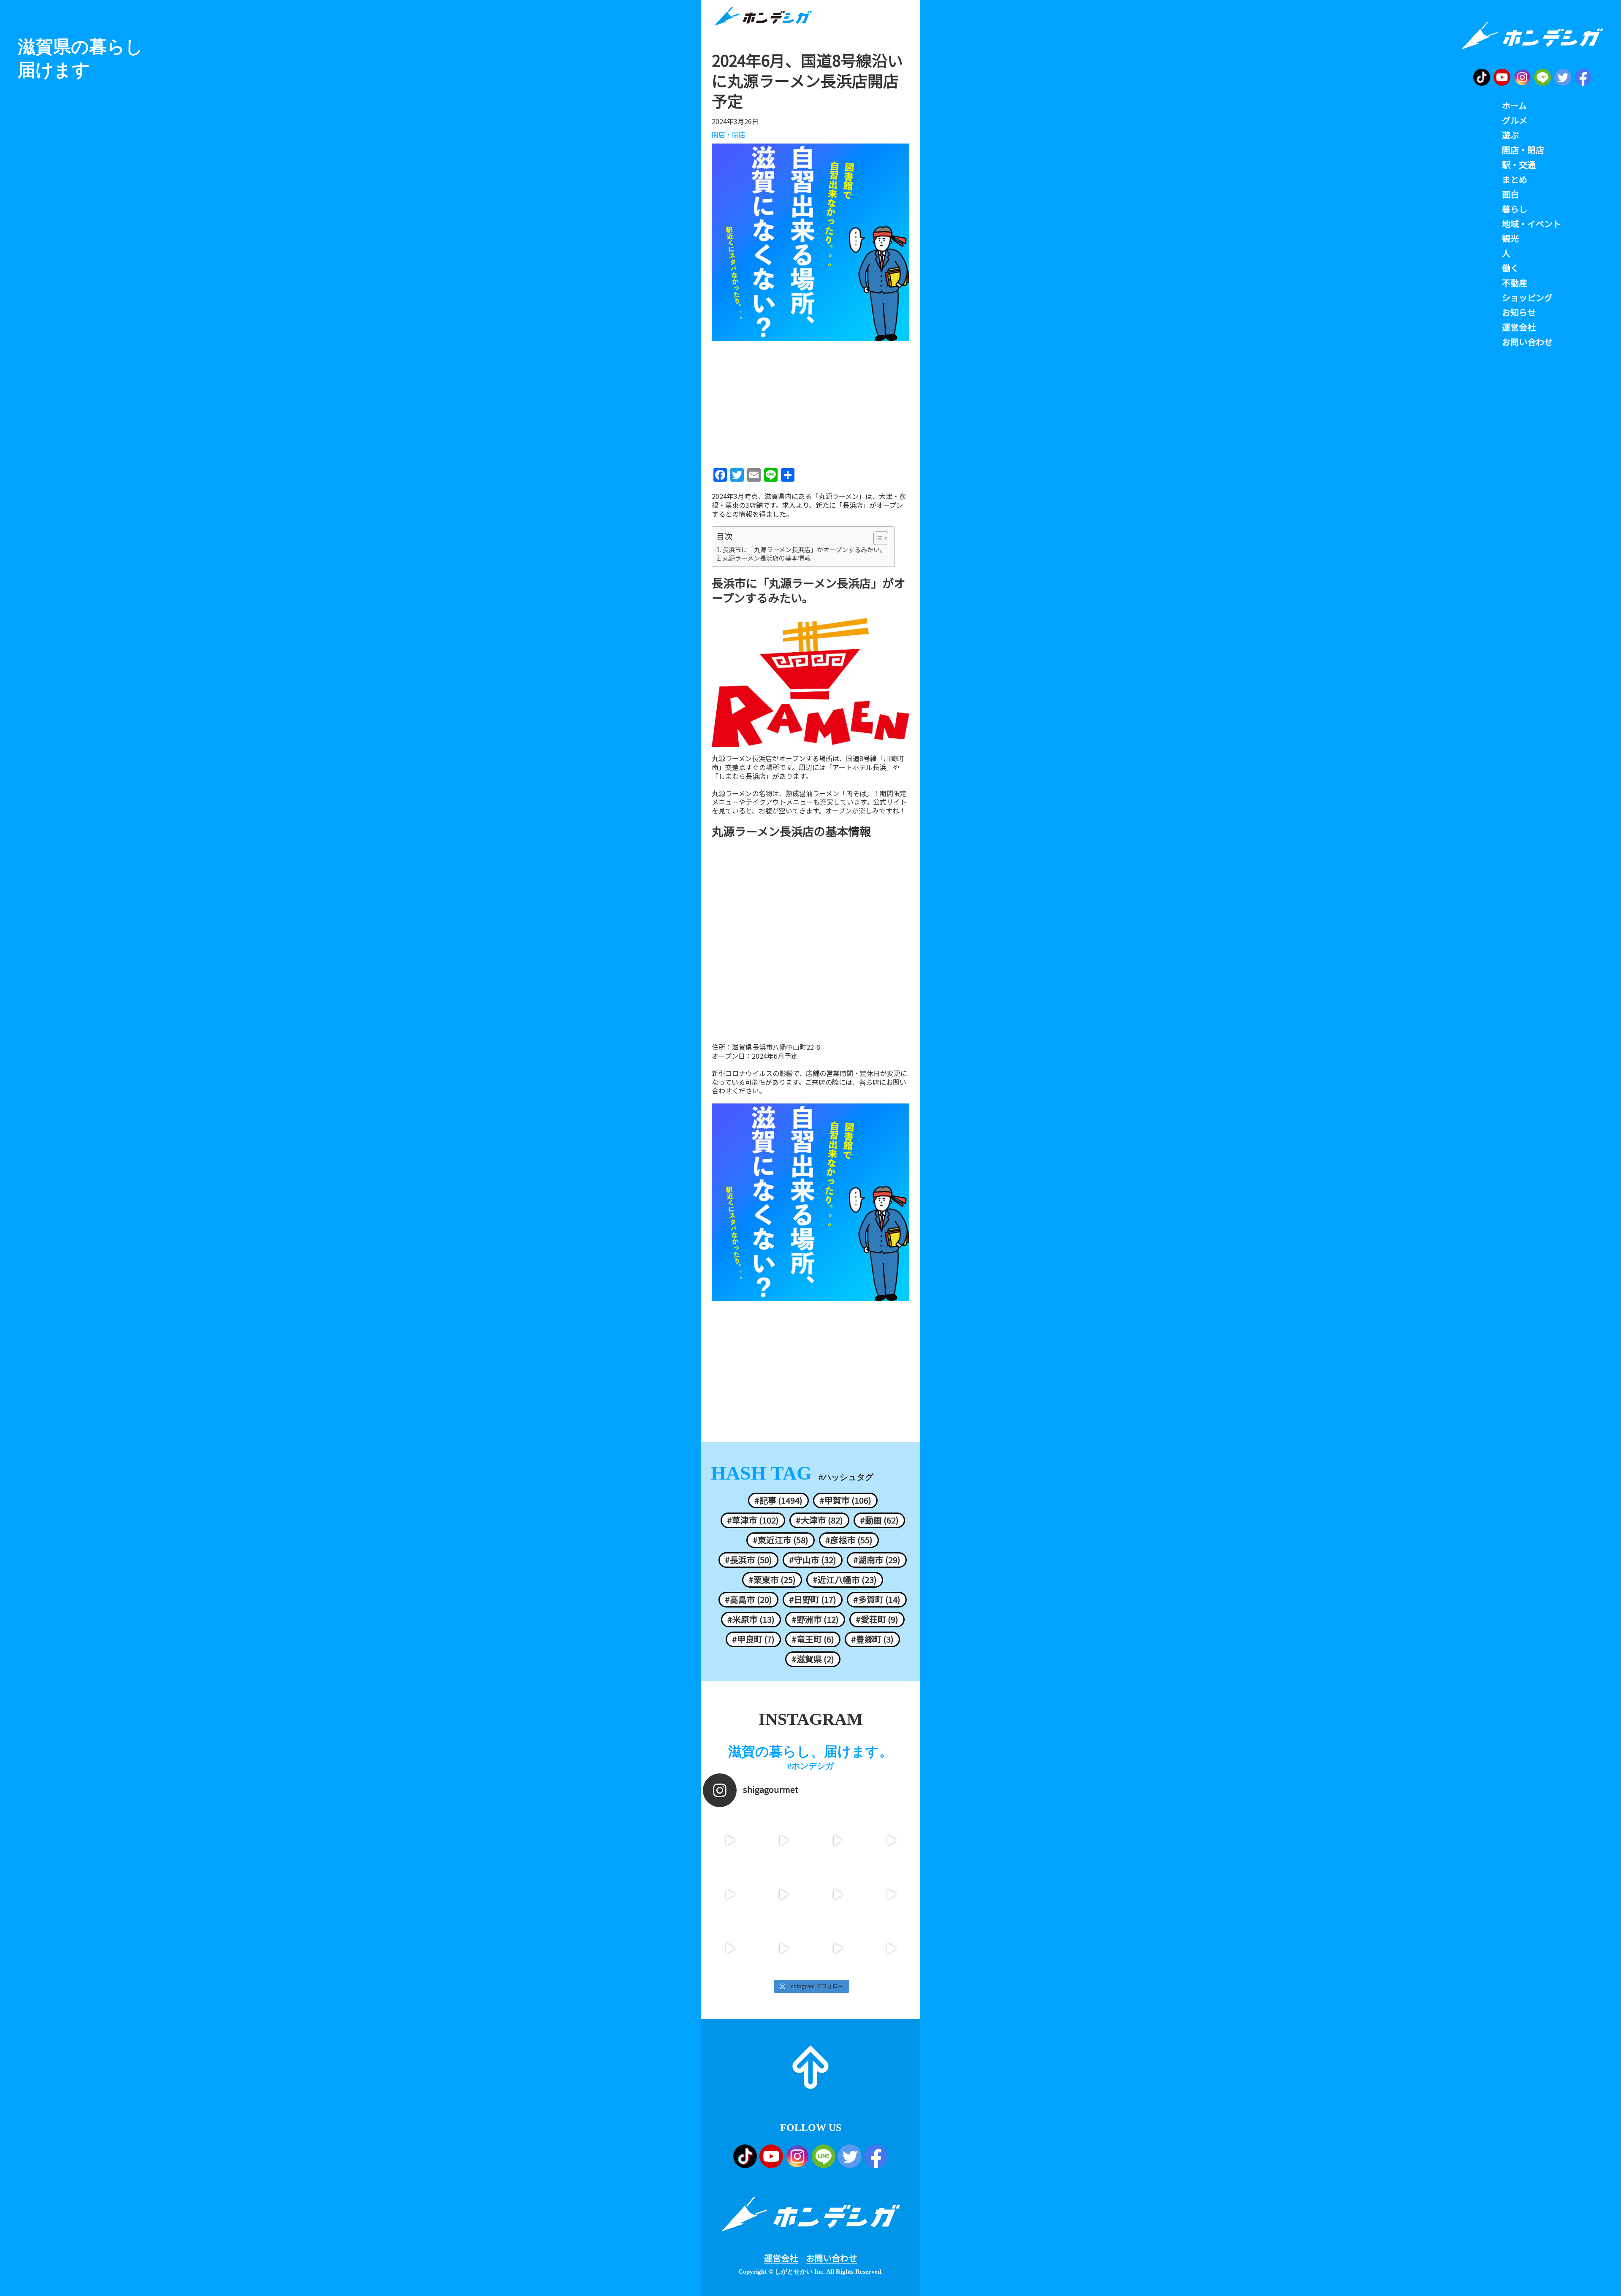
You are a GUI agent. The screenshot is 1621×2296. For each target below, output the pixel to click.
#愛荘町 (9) (877, 1619)
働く (1510, 268)
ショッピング (1527, 298)
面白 (1510, 194)
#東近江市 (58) (781, 1540)
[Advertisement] (810, 401)
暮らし (1515, 209)
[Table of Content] (881, 538)
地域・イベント (1532, 224)
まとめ (1515, 179)
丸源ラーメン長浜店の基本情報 (766, 558)
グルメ (1515, 120)
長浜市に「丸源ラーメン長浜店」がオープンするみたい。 (804, 550)
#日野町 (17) (813, 1599)
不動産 (1515, 283)
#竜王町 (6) (813, 1639)
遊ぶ (1510, 135)
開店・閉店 (729, 135)
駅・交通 (1519, 165)
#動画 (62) (879, 1520)
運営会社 (781, 2258)
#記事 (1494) (778, 1500)
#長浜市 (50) (748, 1560)
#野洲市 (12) (815, 1619)
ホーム (1514, 106)
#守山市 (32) (813, 1560)
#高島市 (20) (748, 1599)
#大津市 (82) (819, 1520)
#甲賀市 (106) (845, 1500)
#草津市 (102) (753, 1520)
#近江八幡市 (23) (845, 1580)
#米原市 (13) (751, 1619)
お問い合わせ (832, 2258)
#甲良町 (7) (753, 1639)
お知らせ (1519, 312)
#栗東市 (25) (772, 1580)
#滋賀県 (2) (813, 1659)
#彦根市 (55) (849, 1540)
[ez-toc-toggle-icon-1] (877, 538)
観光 (1510, 239)
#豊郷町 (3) (872, 1639)
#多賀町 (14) (877, 1599)
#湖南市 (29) (877, 1560)
